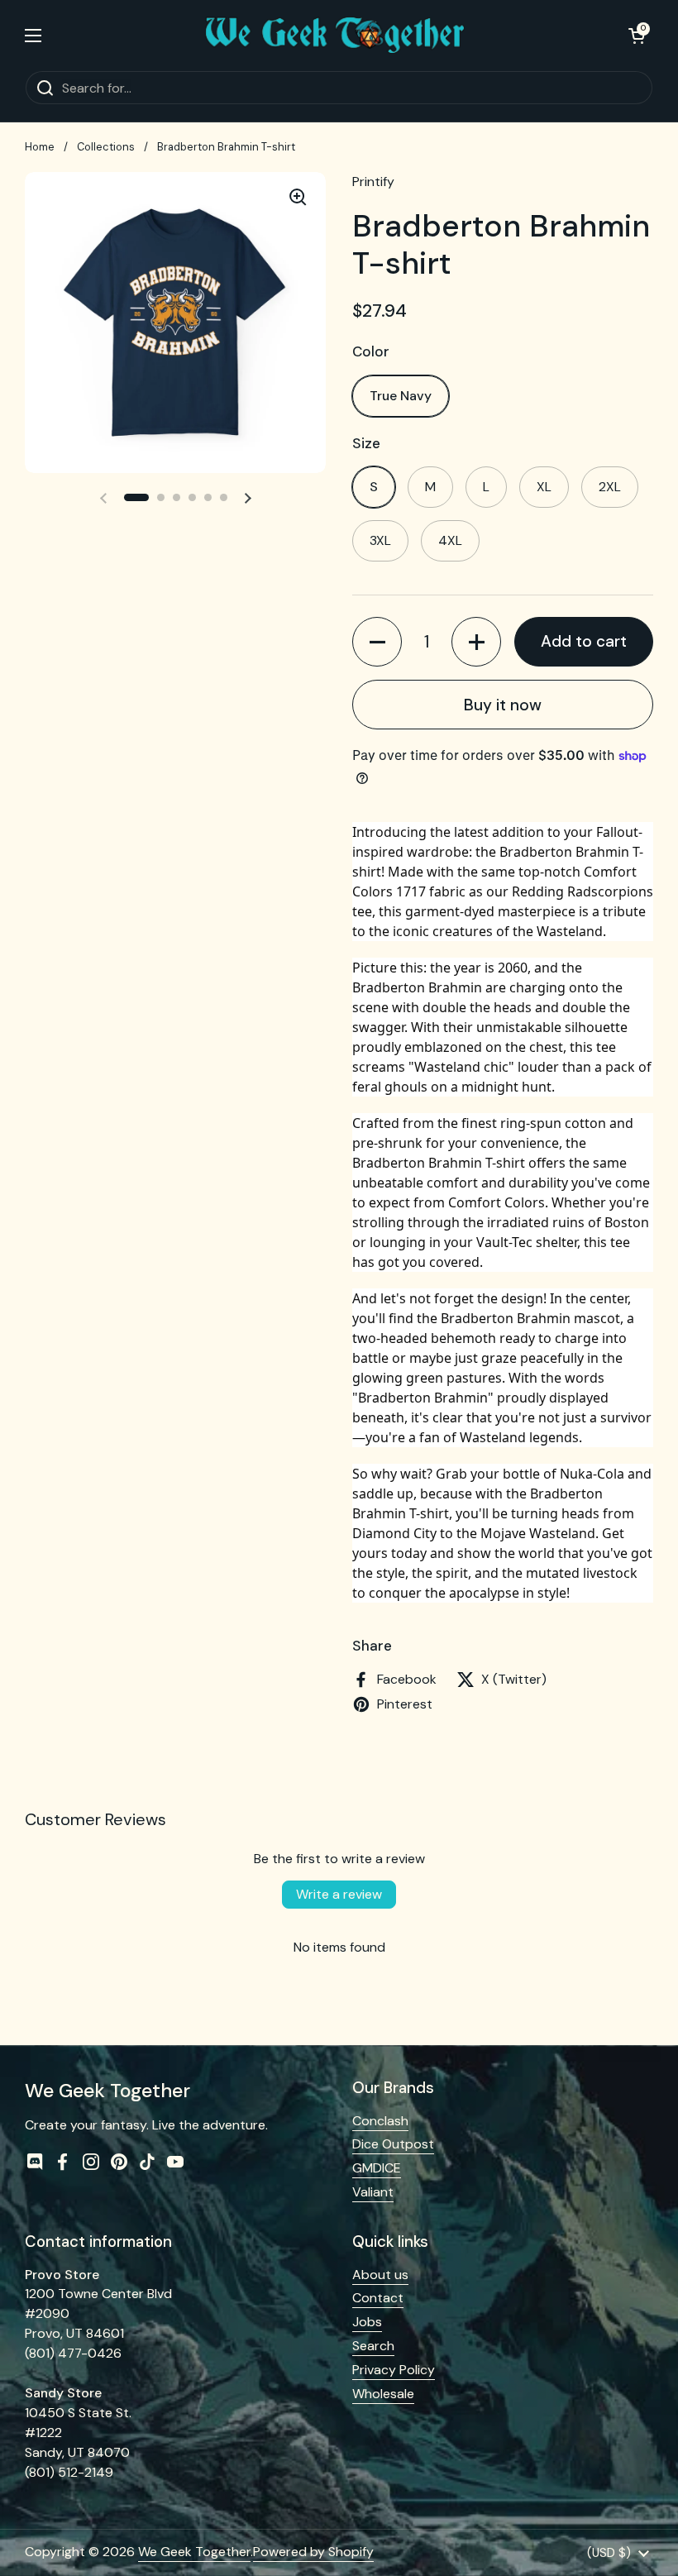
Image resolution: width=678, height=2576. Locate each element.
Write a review (339, 1894)
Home (40, 147)
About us (380, 2275)
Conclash (380, 2121)
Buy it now (503, 705)
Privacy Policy (394, 2370)
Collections (106, 147)
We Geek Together (194, 2552)
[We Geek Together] (335, 35)
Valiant (373, 2192)
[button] (637, 36)
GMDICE (377, 2168)
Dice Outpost (393, 2144)
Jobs (367, 2322)
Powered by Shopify (313, 2552)
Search (373, 2346)
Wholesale (383, 2394)
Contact (378, 2298)
